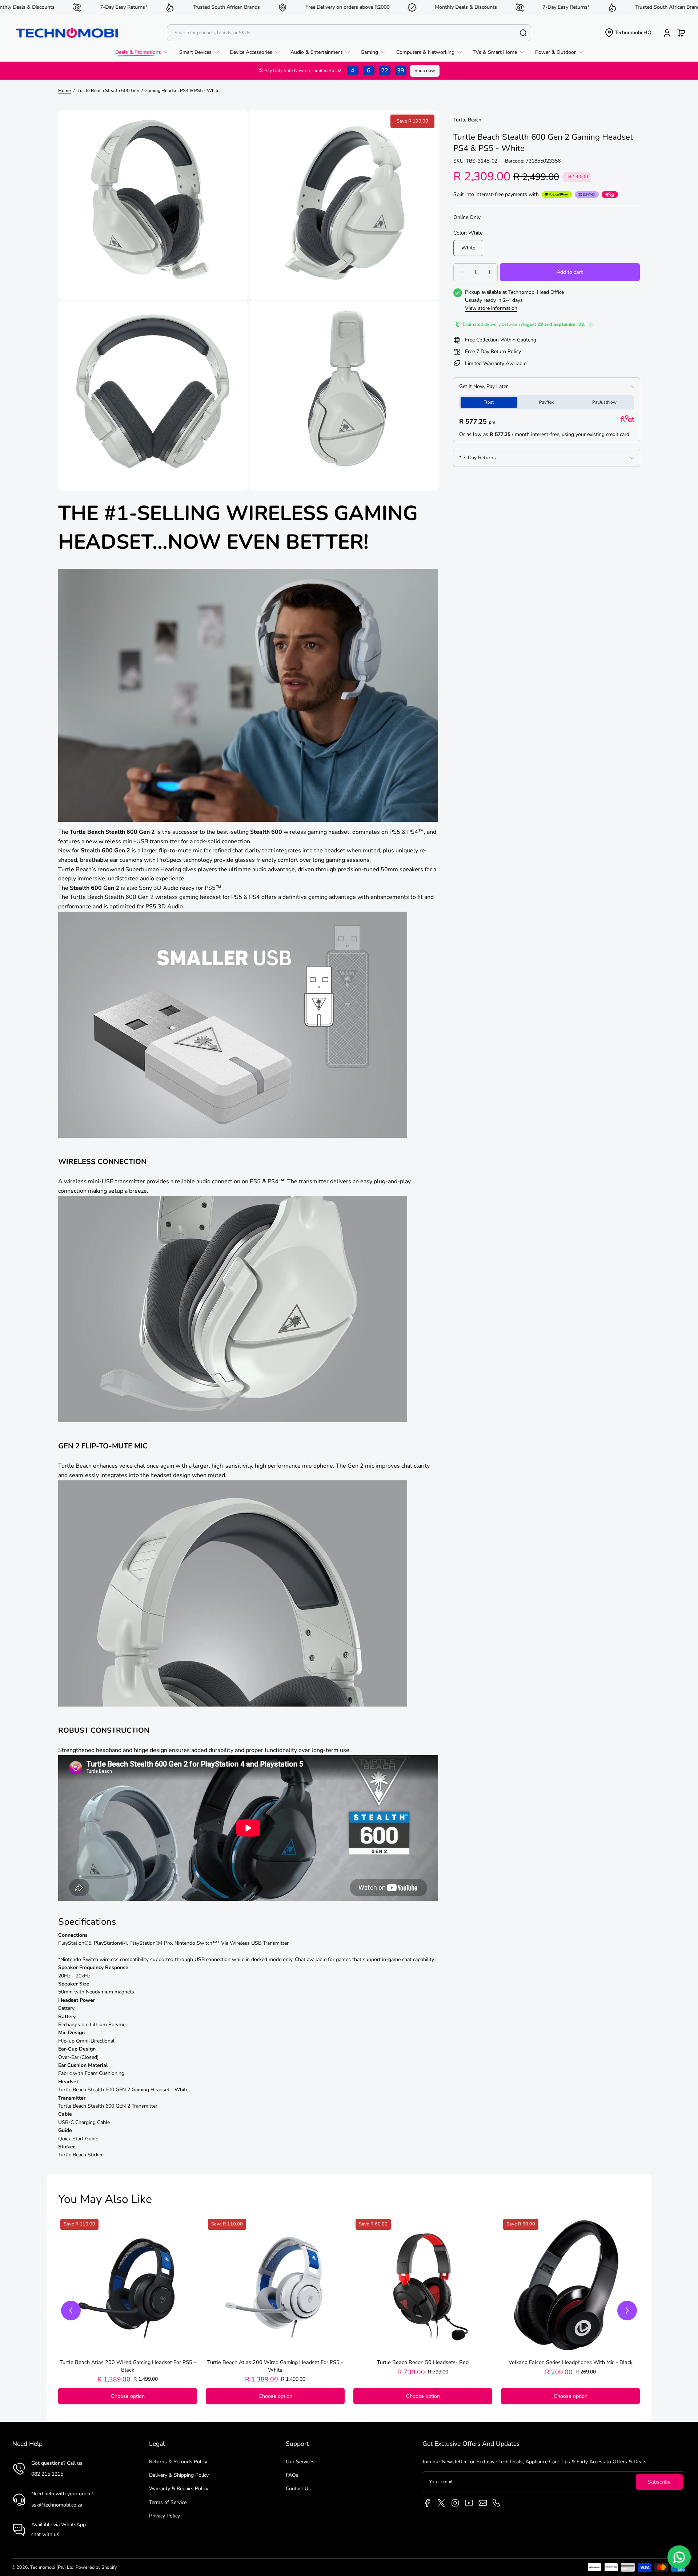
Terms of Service (168, 2502)
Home (65, 90)
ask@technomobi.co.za (57, 2505)
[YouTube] (469, 2503)
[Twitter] (441, 2503)
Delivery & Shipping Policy (179, 2475)
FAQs (292, 2475)
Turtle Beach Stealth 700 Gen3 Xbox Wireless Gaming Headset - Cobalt (571, 2366)
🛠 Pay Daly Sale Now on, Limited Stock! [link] (332, 71)
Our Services (300, 2462)
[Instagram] (455, 2503)
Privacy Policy (165, 2516)
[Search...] (523, 33)
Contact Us (298, 2489)
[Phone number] (497, 2503)
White (468, 248)
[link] (145, 52)
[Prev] (71, 2311)
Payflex (546, 402)
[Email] (483, 2503)
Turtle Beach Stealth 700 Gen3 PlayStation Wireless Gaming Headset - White (423, 2366)
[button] (628, 33)
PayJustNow (604, 402)
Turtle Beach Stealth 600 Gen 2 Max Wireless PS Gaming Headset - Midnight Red (275, 2366)
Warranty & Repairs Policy (179, 2489)
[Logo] (67, 33)
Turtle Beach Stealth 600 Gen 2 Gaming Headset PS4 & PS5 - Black (128, 2366)
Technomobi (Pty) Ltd (52, 2567)
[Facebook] (428, 2503)
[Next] (627, 2311)
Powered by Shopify (96, 2567)
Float (489, 402)
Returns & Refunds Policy (178, 2462)
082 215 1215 (47, 2474)
